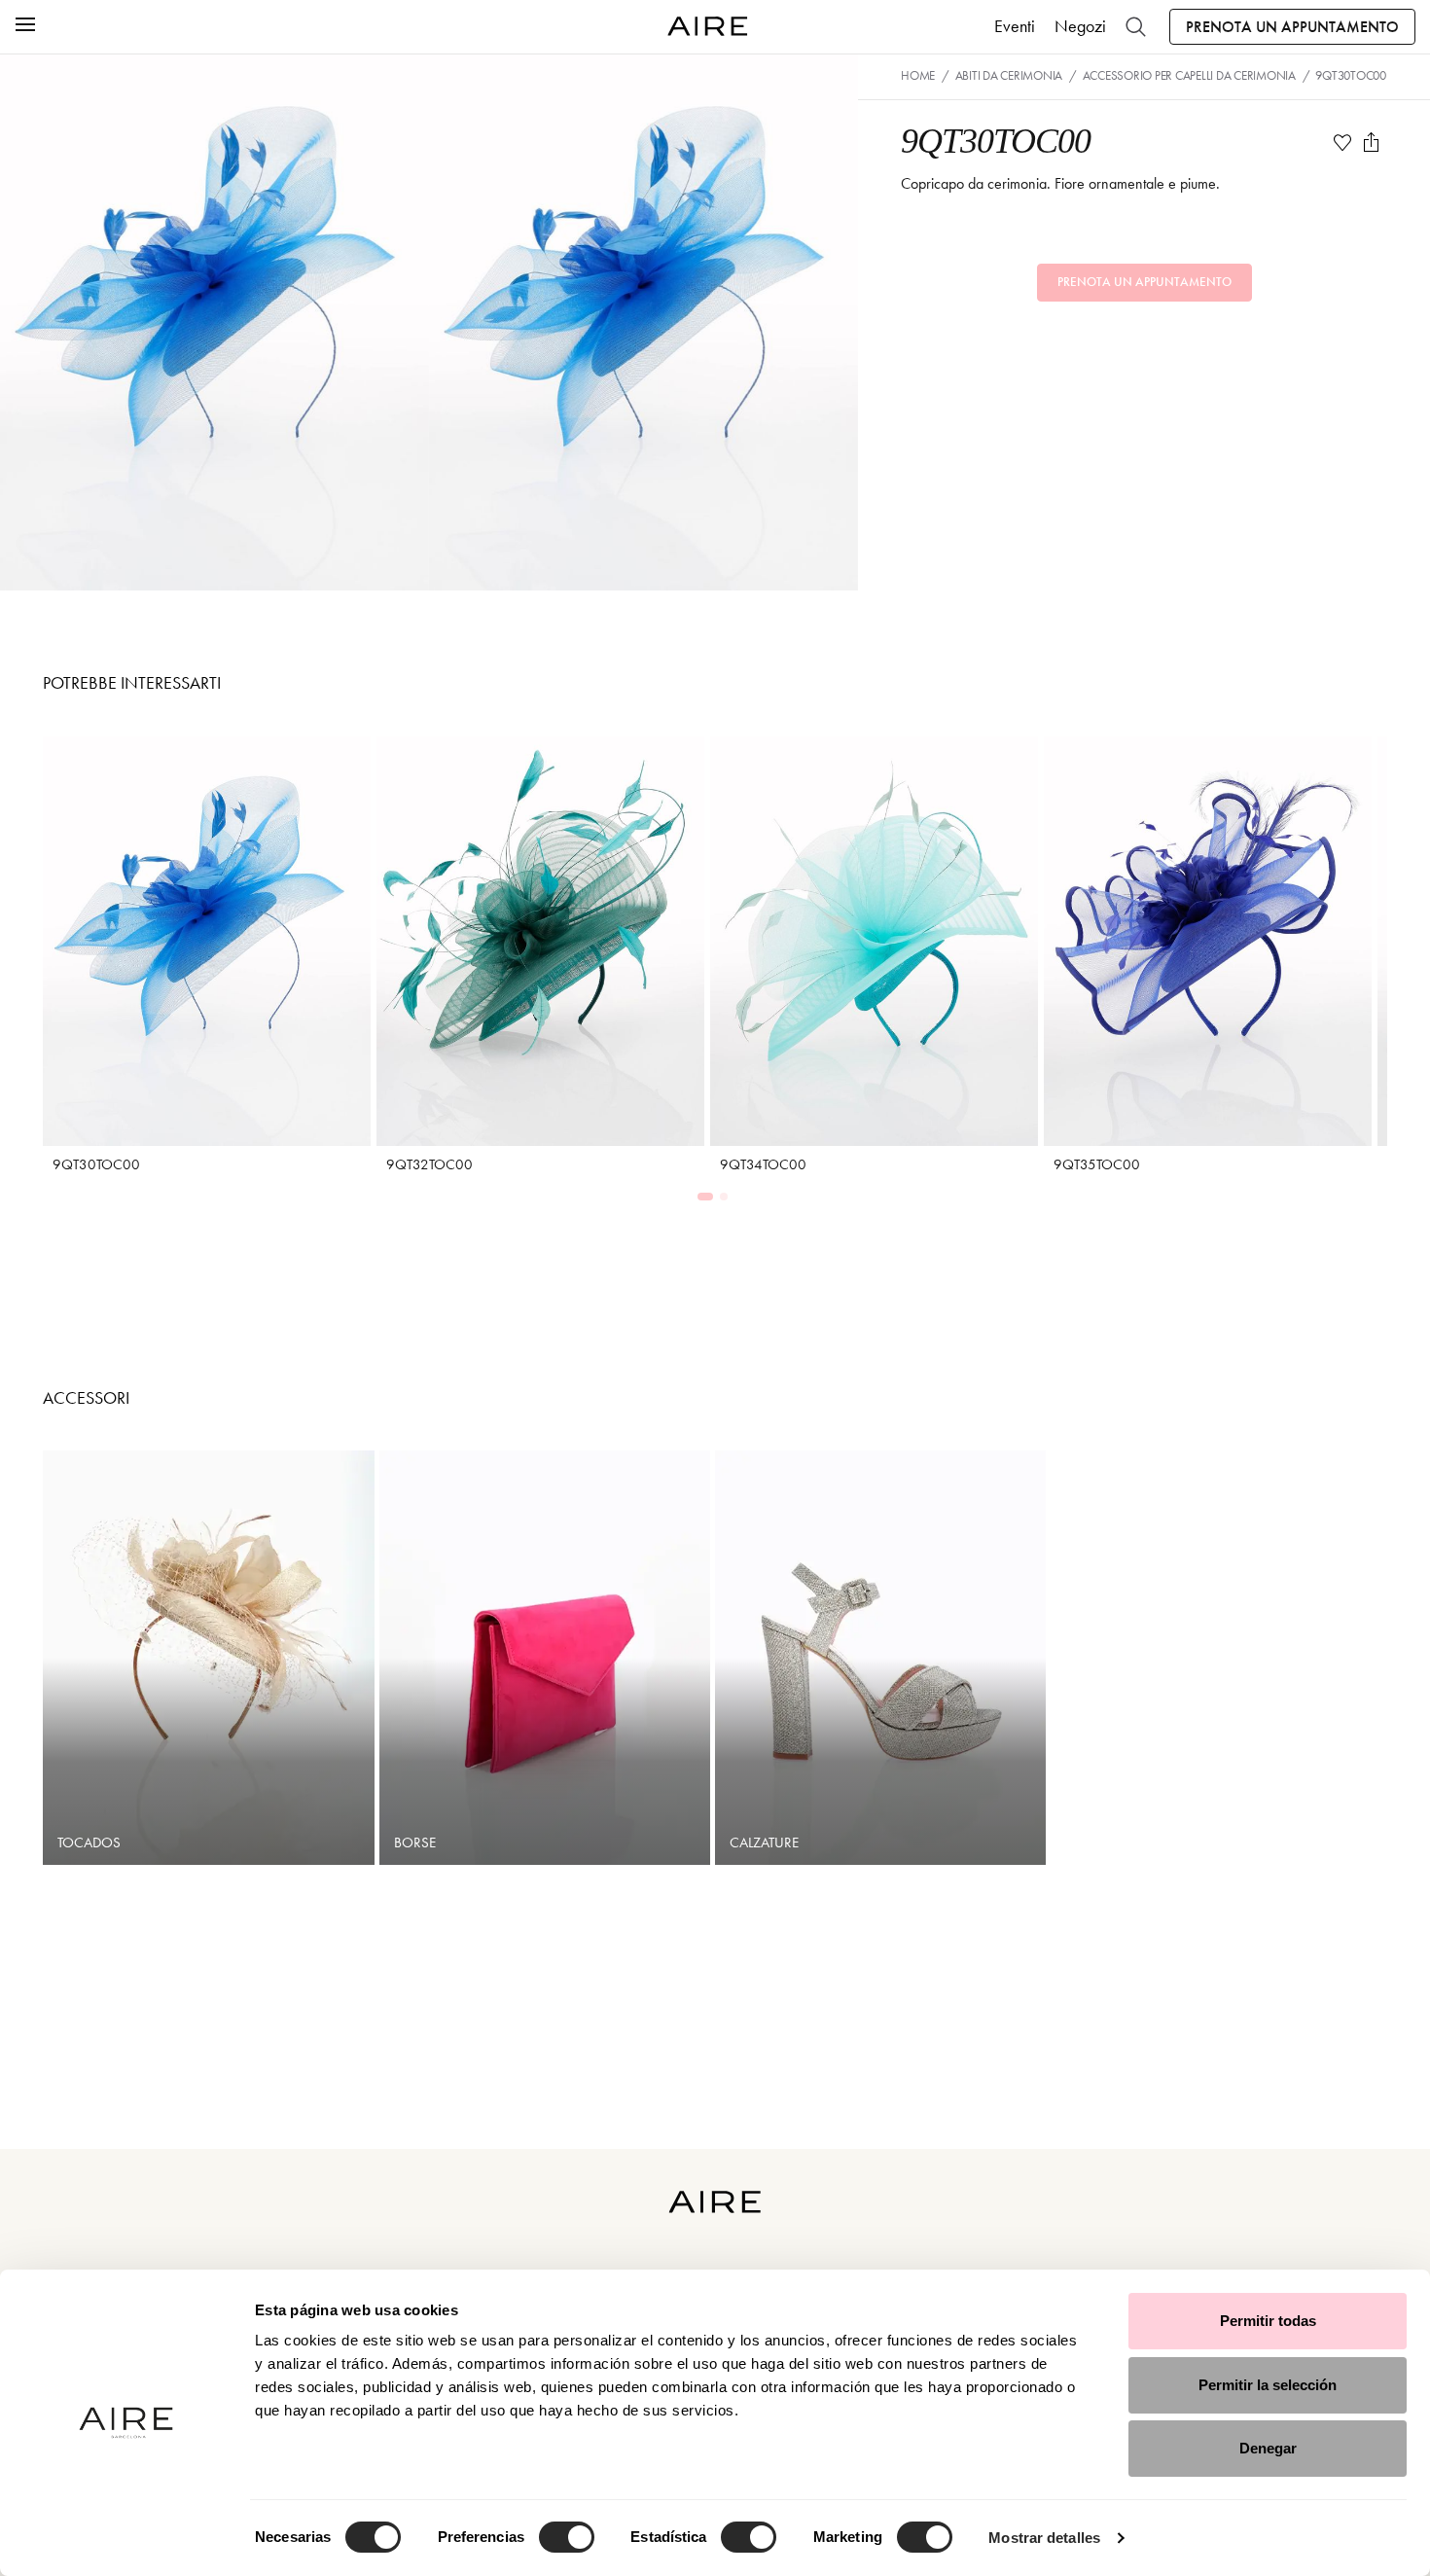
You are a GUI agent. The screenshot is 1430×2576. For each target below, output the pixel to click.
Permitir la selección (1268, 2385)
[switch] (567, 2537)
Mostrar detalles (1044, 2538)
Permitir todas (1268, 2321)
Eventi (1015, 26)
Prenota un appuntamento (1292, 27)
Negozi (1080, 26)
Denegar (1268, 2448)
